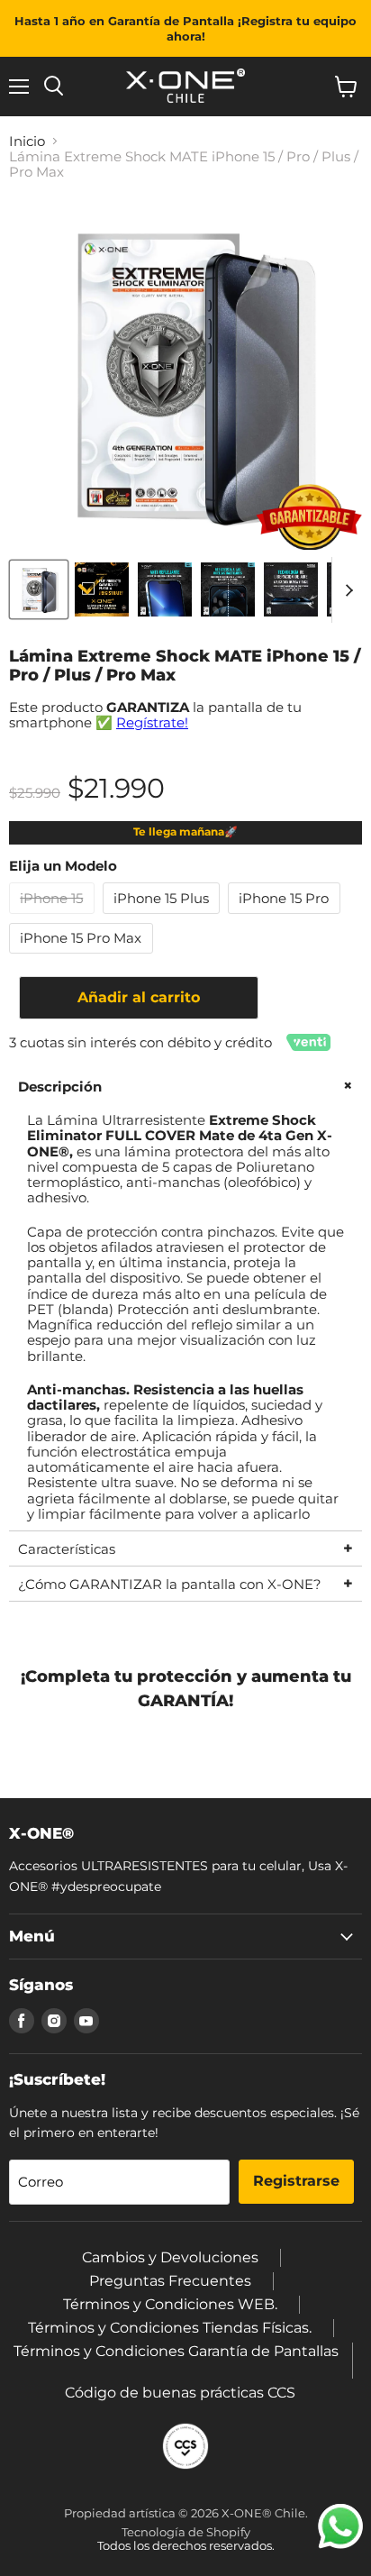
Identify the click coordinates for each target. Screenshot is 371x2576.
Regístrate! (152, 722)
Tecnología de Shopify (186, 2532)
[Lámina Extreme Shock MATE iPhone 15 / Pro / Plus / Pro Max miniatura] (39, 589)
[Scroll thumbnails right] (346, 590)
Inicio (27, 141)
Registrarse (296, 2181)
